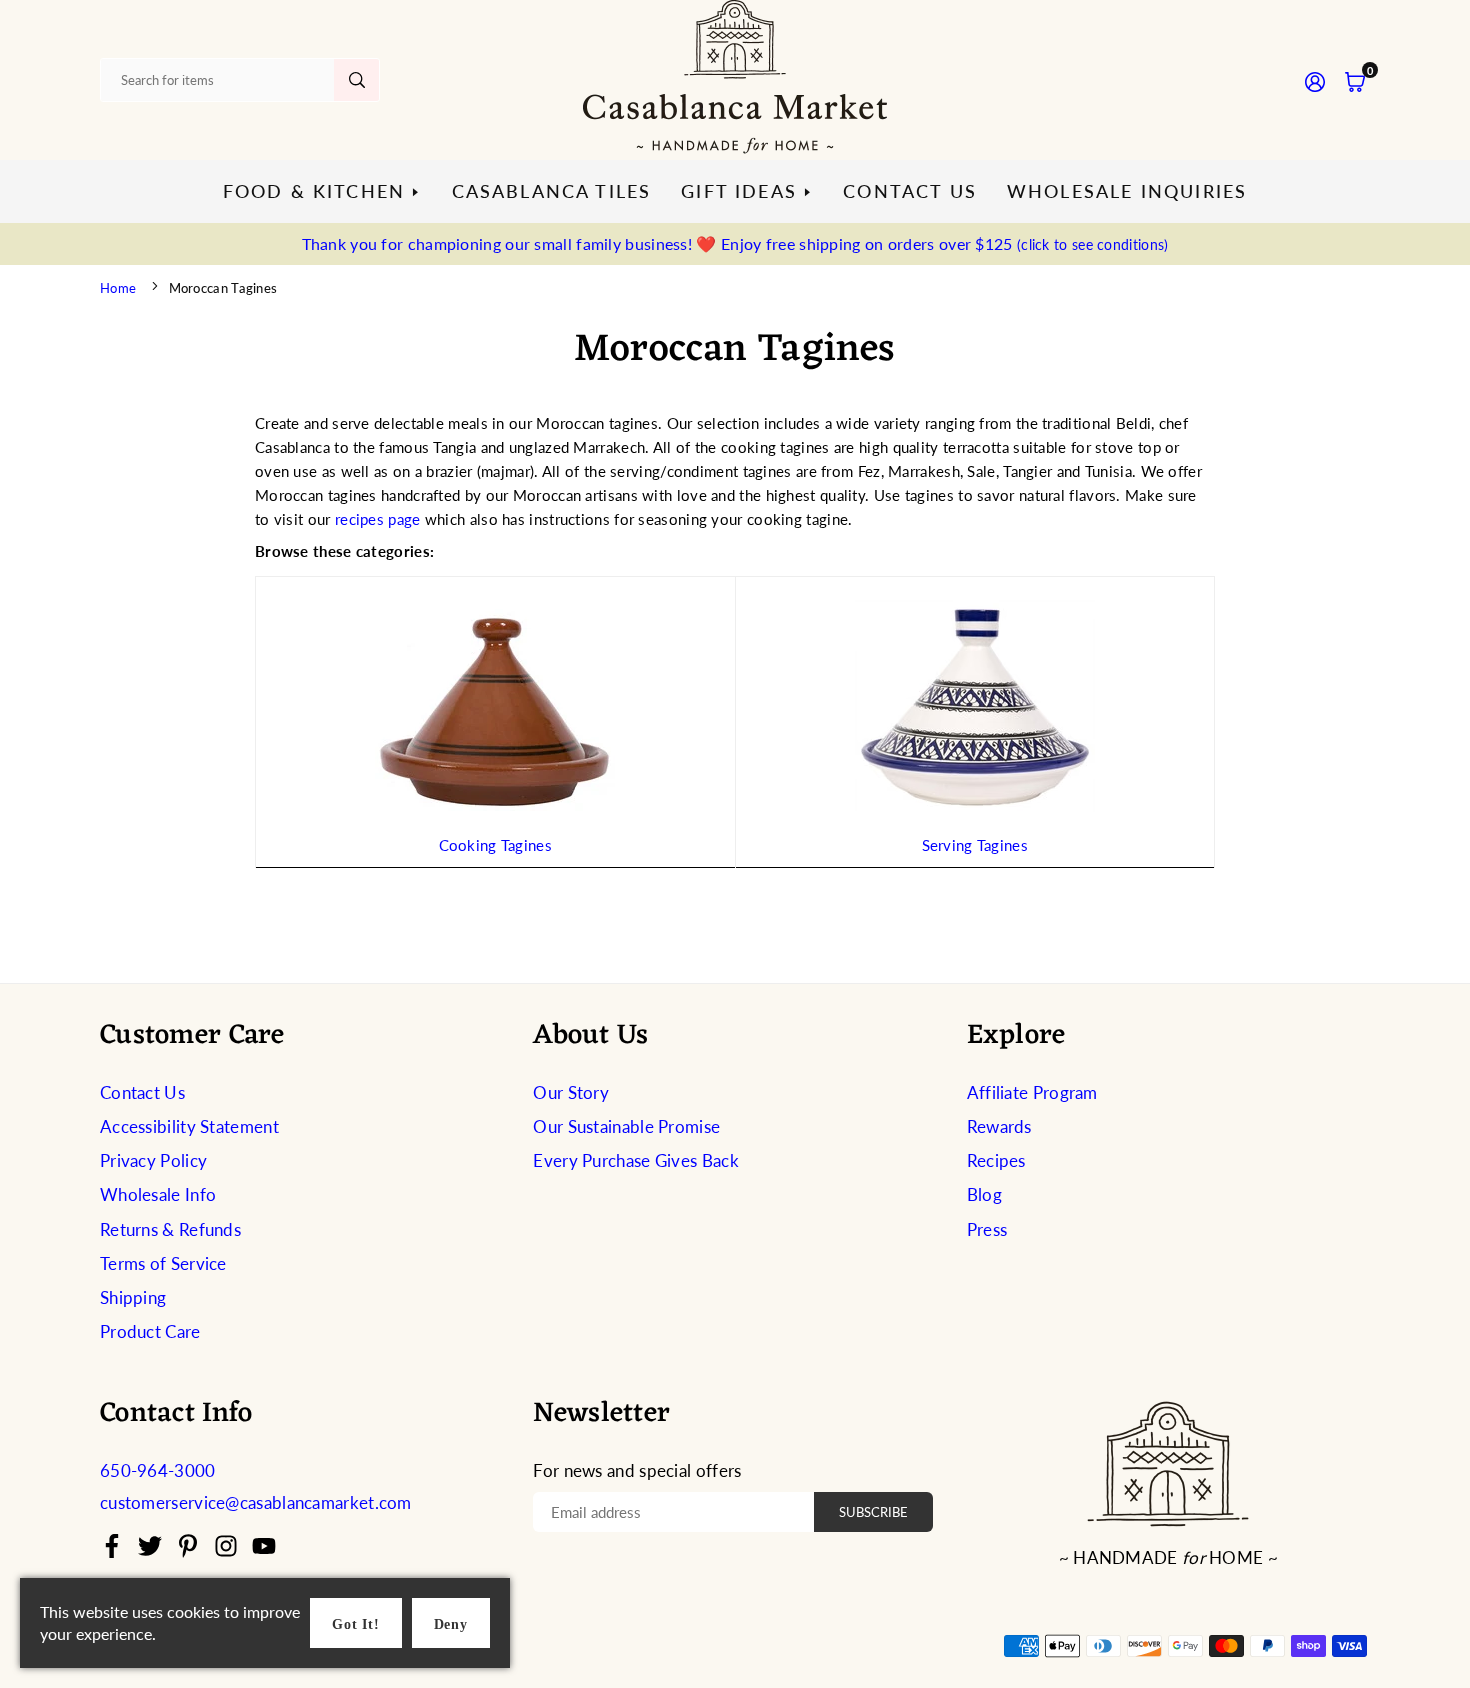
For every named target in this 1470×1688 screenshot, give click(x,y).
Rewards (999, 1126)
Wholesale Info (158, 1194)
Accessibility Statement (189, 1126)
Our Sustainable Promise (626, 1126)
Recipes (996, 1160)
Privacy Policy (153, 1160)
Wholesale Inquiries (1127, 191)
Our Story (571, 1092)
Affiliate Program (1032, 1092)
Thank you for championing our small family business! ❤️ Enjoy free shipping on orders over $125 (735, 243)
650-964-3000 (158, 1470)
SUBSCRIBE (873, 1512)
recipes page (378, 519)
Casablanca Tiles (552, 191)
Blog (984, 1194)
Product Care (150, 1331)
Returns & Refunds (170, 1229)
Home (118, 288)
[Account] (1315, 80)
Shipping (133, 1297)
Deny (451, 1624)
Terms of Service (163, 1263)
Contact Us (910, 191)
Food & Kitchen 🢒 (322, 191)
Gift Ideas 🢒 (747, 191)
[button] (1355, 80)
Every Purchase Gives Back (636, 1160)
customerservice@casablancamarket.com (256, 1503)
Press (987, 1229)
